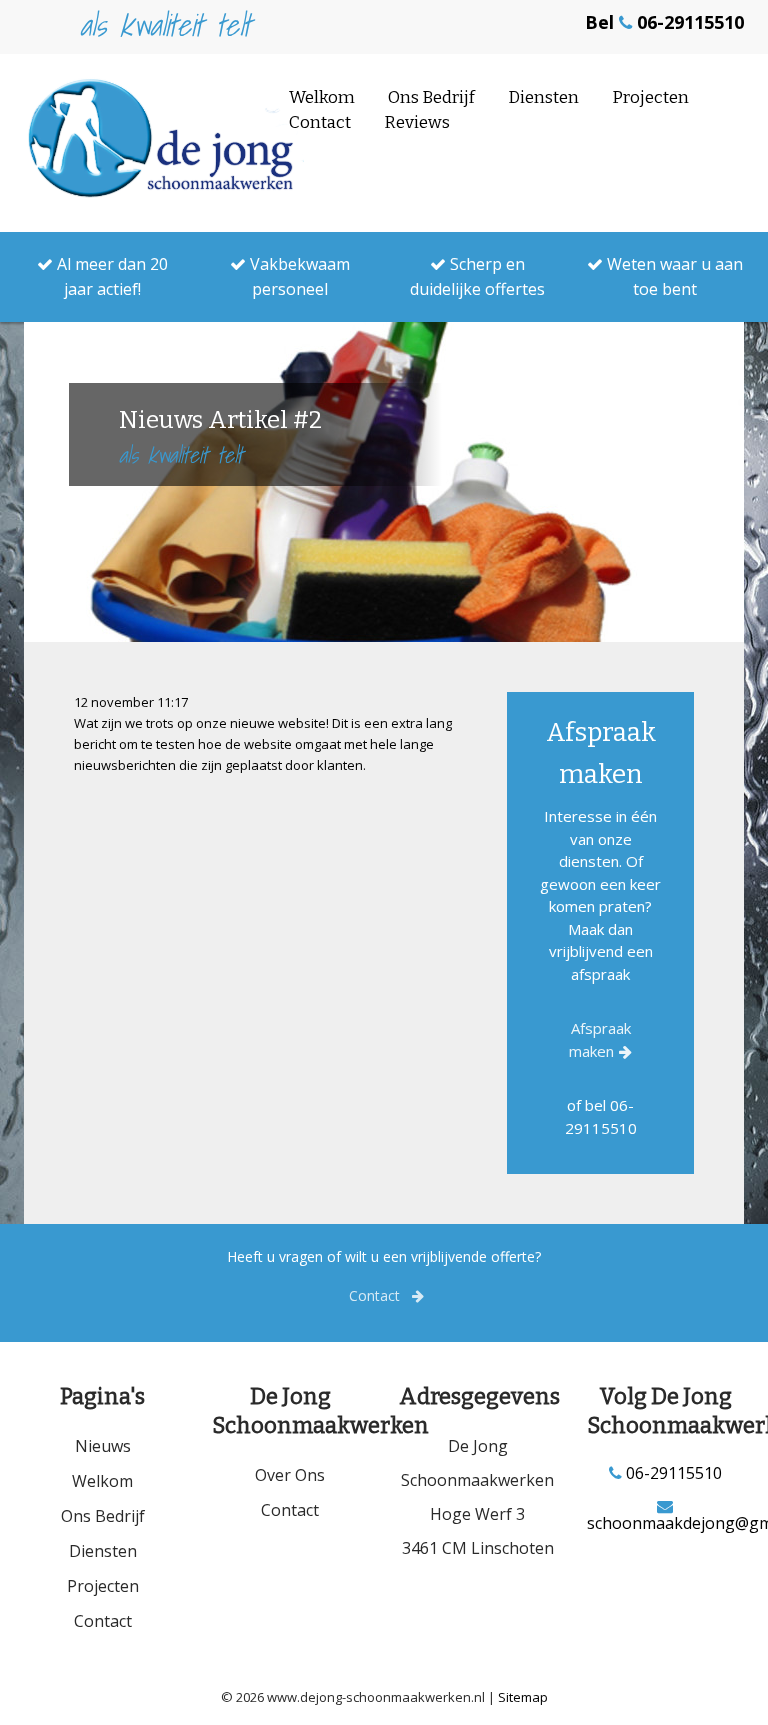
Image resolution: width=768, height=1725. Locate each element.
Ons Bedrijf (431, 97)
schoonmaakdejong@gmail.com (666, 1521)
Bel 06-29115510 (664, 22)
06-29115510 (672, 1473)
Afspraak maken (600, 1039)
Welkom (322, 97)
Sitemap (523, 1697)
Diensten (543, 97)
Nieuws (103, 1446)
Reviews (417, 122)
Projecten (650, 97)
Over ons (290, 1475)
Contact (320, 122)
